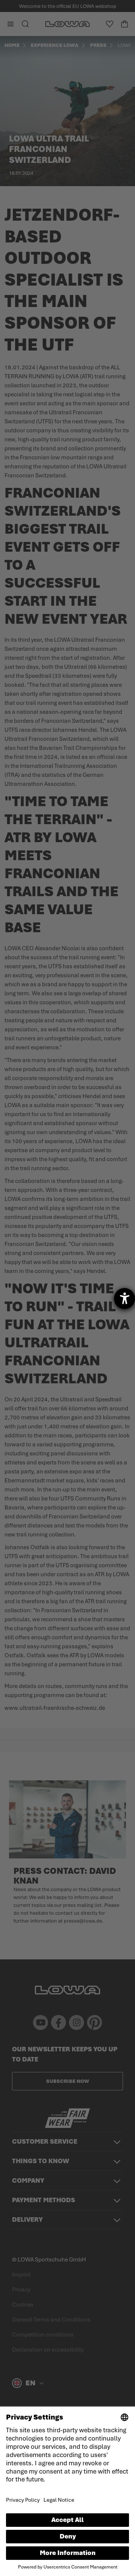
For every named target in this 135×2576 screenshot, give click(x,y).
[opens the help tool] (124, 1299)
